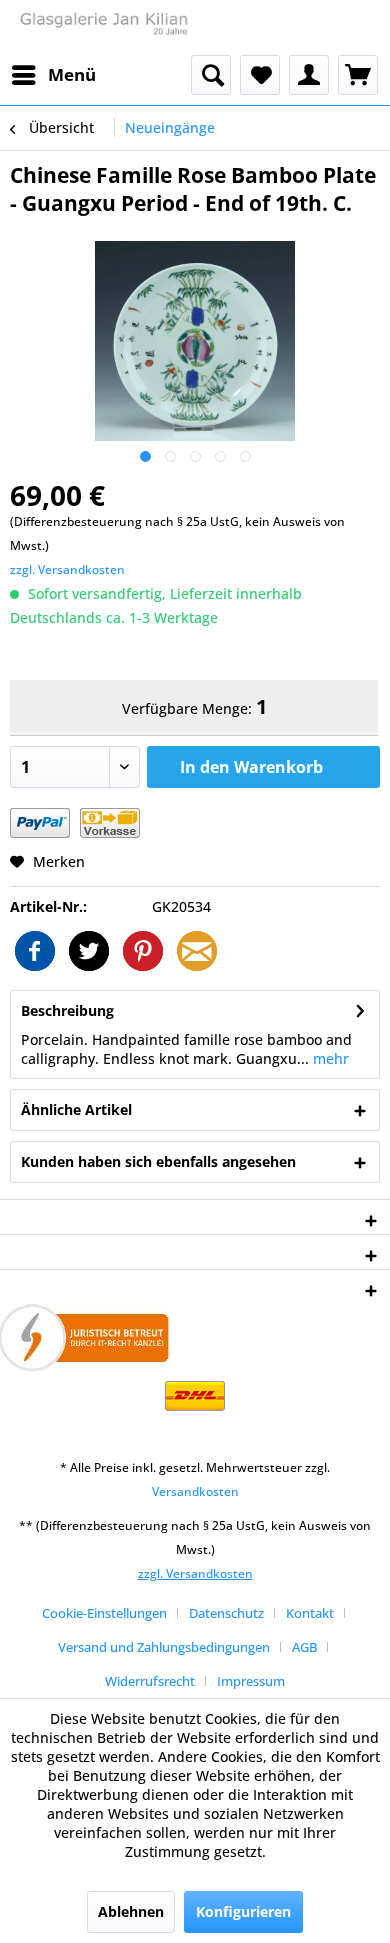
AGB (304, 1647)
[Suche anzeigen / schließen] (211, 75)
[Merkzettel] (260, 75)
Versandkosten (195, 1491)
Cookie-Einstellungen (104, 1613)
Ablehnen (131, 1911)
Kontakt (310, 1613)
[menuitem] (53, 75)
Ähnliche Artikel (76, 1109)
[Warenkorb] (358, 75)
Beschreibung (67, 1010)
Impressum (251, 1681)
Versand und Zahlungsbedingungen (164, 1647)
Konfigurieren (243, 1911)
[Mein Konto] (309, 75)
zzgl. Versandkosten (67, 569)
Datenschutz (226, 1613)
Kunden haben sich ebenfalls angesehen (158, 1161)
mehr (329, 1058)
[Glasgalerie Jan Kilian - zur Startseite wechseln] (102, 27)
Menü (72, 74)
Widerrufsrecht (150, 1681)
